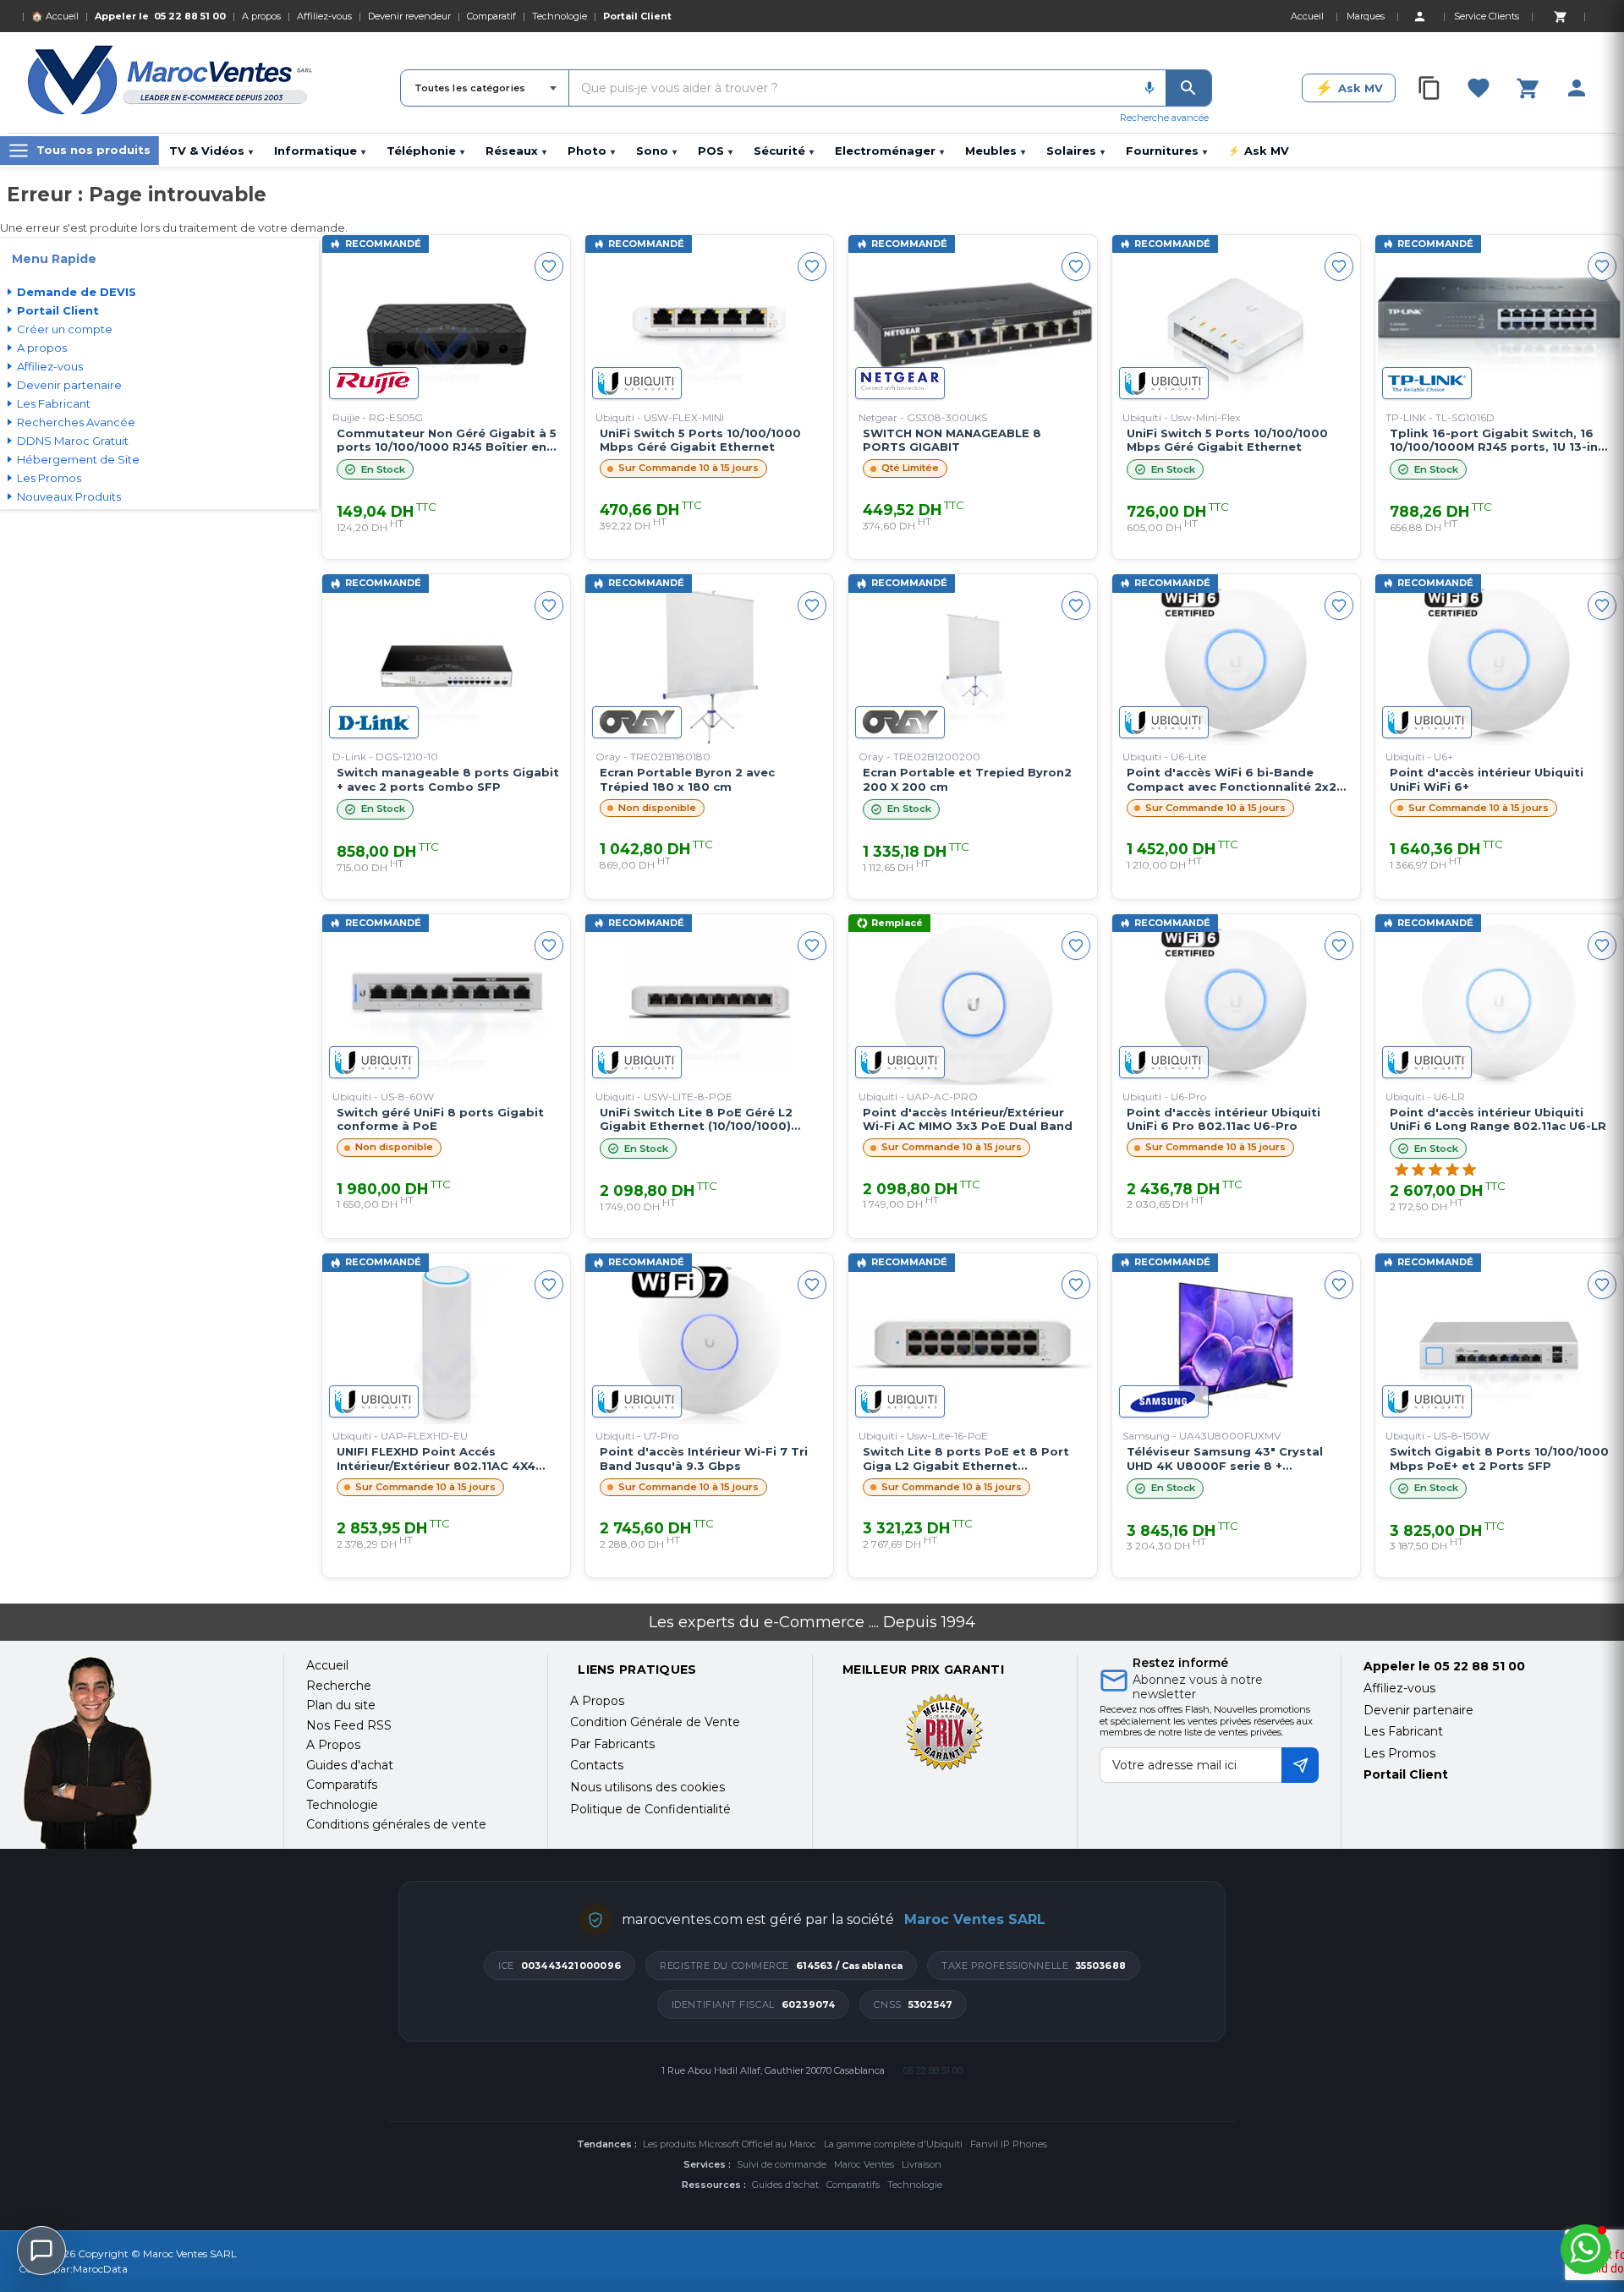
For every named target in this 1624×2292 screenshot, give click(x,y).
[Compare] (1429, 88)
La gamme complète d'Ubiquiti (893, 2144)
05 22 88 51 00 (190, 16)
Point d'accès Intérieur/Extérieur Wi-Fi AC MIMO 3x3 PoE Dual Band (968, 1119)
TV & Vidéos (211, 151)
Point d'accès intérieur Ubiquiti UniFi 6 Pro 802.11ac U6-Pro (1223, 1119)
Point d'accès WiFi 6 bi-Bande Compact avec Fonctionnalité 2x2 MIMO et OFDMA (1232, 780)
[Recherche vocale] (1149, 88)
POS (715, 151)
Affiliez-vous (324, 16)
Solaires (1075, 151)
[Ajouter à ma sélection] (549, 266)
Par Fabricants (612, 1744)
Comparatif (491, 16)
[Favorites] (1479, 88)
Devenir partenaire (1418, 1710)
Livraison (922, 2164)
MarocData (100, 2269)
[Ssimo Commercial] (140, 1752)
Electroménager (889, 151)
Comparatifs (853, 2185)
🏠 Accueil (55, 16)
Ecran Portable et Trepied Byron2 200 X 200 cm (967, 779)
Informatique (320, 151)
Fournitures (1166, 151)
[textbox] (851, 88)
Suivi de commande (782, 2164)
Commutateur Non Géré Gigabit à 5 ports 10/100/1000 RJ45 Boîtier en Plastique (447, 441)
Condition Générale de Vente (655, 1722)
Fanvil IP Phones (1009, 2144)
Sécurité (784, 151)
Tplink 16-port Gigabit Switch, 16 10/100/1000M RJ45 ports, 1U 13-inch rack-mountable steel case (1501, 441)
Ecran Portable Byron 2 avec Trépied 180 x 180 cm (687, 779)
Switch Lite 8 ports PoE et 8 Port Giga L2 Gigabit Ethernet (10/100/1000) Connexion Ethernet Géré (968, 1459)
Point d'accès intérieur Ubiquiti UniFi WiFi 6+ (1487, 779)
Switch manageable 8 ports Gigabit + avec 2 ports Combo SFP (448, 779)
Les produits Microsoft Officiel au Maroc (730, 2144)
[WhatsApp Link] (1586, 2249)
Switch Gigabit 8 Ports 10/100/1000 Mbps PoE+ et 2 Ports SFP (1499, 1459)
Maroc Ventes (864, 2164)
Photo (591, 151)
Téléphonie (425, 151)
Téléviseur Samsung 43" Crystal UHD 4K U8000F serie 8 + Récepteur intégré (1225, 1459)
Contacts (597, 1765)
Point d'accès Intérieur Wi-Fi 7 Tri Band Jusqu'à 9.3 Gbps (704, 1459)
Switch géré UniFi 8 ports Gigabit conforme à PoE (440, 1119)
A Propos (597, 1701)
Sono (656, 151)
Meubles (995, 151)
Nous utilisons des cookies (647, 1787)
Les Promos (1399, 1753)
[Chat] (41, 2251)
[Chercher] (1188, 88)
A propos (261, 16)
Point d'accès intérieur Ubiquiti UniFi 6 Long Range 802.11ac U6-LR (1498, 1119)
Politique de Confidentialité (650, 1809)
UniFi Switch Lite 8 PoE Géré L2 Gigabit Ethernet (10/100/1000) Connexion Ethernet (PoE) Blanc (699, 1120)
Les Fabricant (1403, 1731)
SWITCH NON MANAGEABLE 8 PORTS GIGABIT (952, 440)
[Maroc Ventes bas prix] (171, 83)
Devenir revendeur (409, 16)
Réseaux (516, 151)
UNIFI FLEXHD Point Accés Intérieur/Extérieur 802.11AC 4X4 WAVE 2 (436, 1459)
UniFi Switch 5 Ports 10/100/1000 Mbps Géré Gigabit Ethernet (700, 440)
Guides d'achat (785, 2185)
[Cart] (1560, 16)
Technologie (560, 16)
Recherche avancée (1164, 118)
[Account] (1419, 16)
